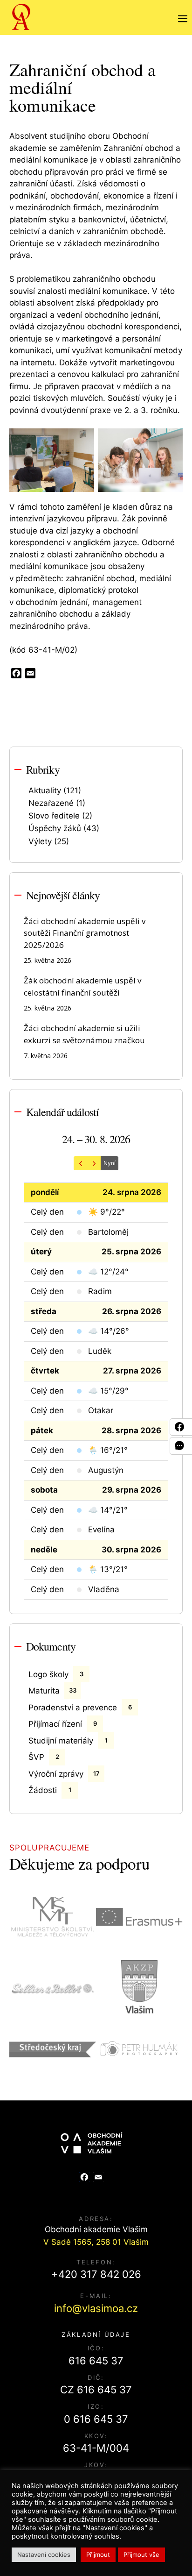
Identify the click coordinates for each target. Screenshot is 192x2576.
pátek (42, 1430)
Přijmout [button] (98, 2555)
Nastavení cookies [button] (44, 2555)
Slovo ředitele (54, 816)
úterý (41, 1252)
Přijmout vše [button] (141, 2555)
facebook (183, 1427)
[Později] (94, 1163)
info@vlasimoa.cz (96, 2308)
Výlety (40, 841)
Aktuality (45, 790)
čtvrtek (45, 1371)
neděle (44, 1550)
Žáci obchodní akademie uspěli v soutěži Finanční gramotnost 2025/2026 (85, 933)
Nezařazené (51, 803)
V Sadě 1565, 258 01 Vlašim (96, 2242)
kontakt (183, 1446)
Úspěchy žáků (55, 828)
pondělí (45, 1192)
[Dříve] (81, 1163)
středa (44, 1311)
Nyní (110, 1163)
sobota (44, 1490)
